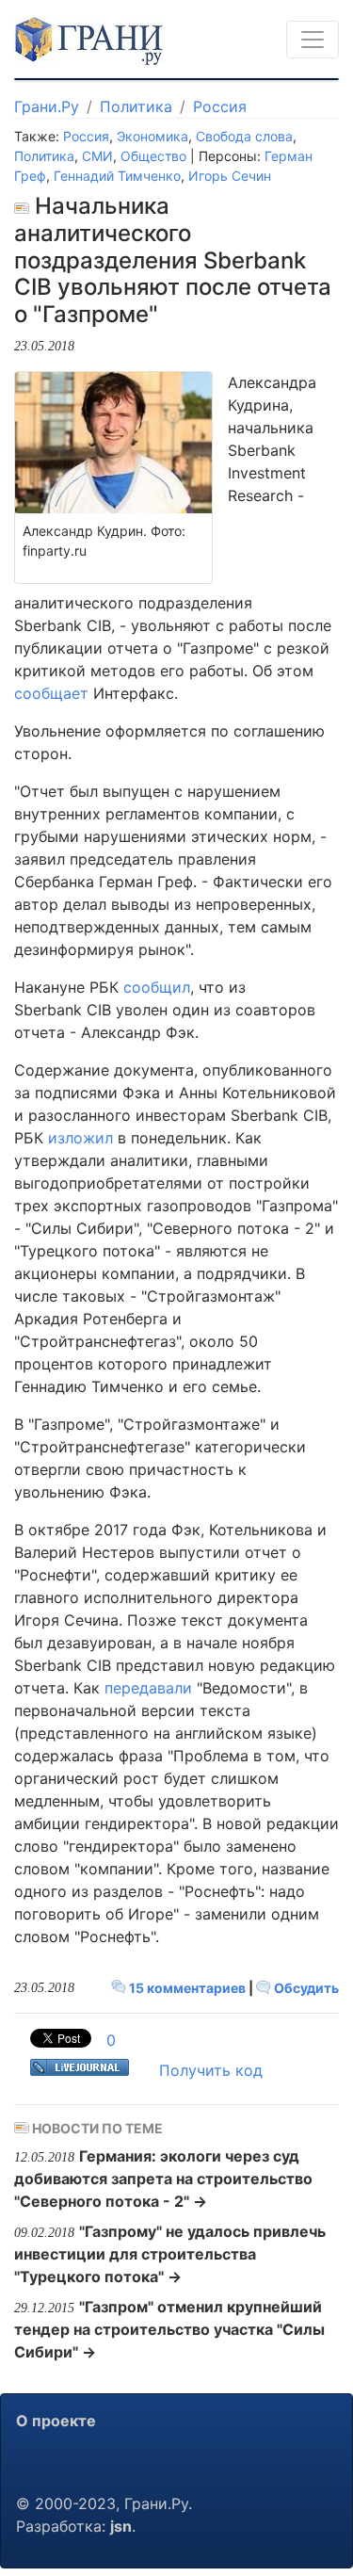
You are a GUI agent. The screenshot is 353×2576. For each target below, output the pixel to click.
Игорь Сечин (230, 176)
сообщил (157, 987)
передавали (148, 1688)
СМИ (97, 156)
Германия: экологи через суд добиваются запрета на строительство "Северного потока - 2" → (163, 2179)
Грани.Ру (47, 106)
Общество (153, 156)
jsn (121, 2526)
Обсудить (305, 1988)
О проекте (56, 2421)
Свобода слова (244, 136)
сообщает (51, 693)
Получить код (211, 2070)
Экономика (152, 136)
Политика (136, 106)
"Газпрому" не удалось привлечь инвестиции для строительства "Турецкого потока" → (170, 2254)
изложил (80, 1138)
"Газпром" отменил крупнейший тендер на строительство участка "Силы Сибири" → (169, 2329)
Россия (220, 106)
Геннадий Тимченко (117, 176)
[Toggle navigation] (313, 40)
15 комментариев (187, 1988)
